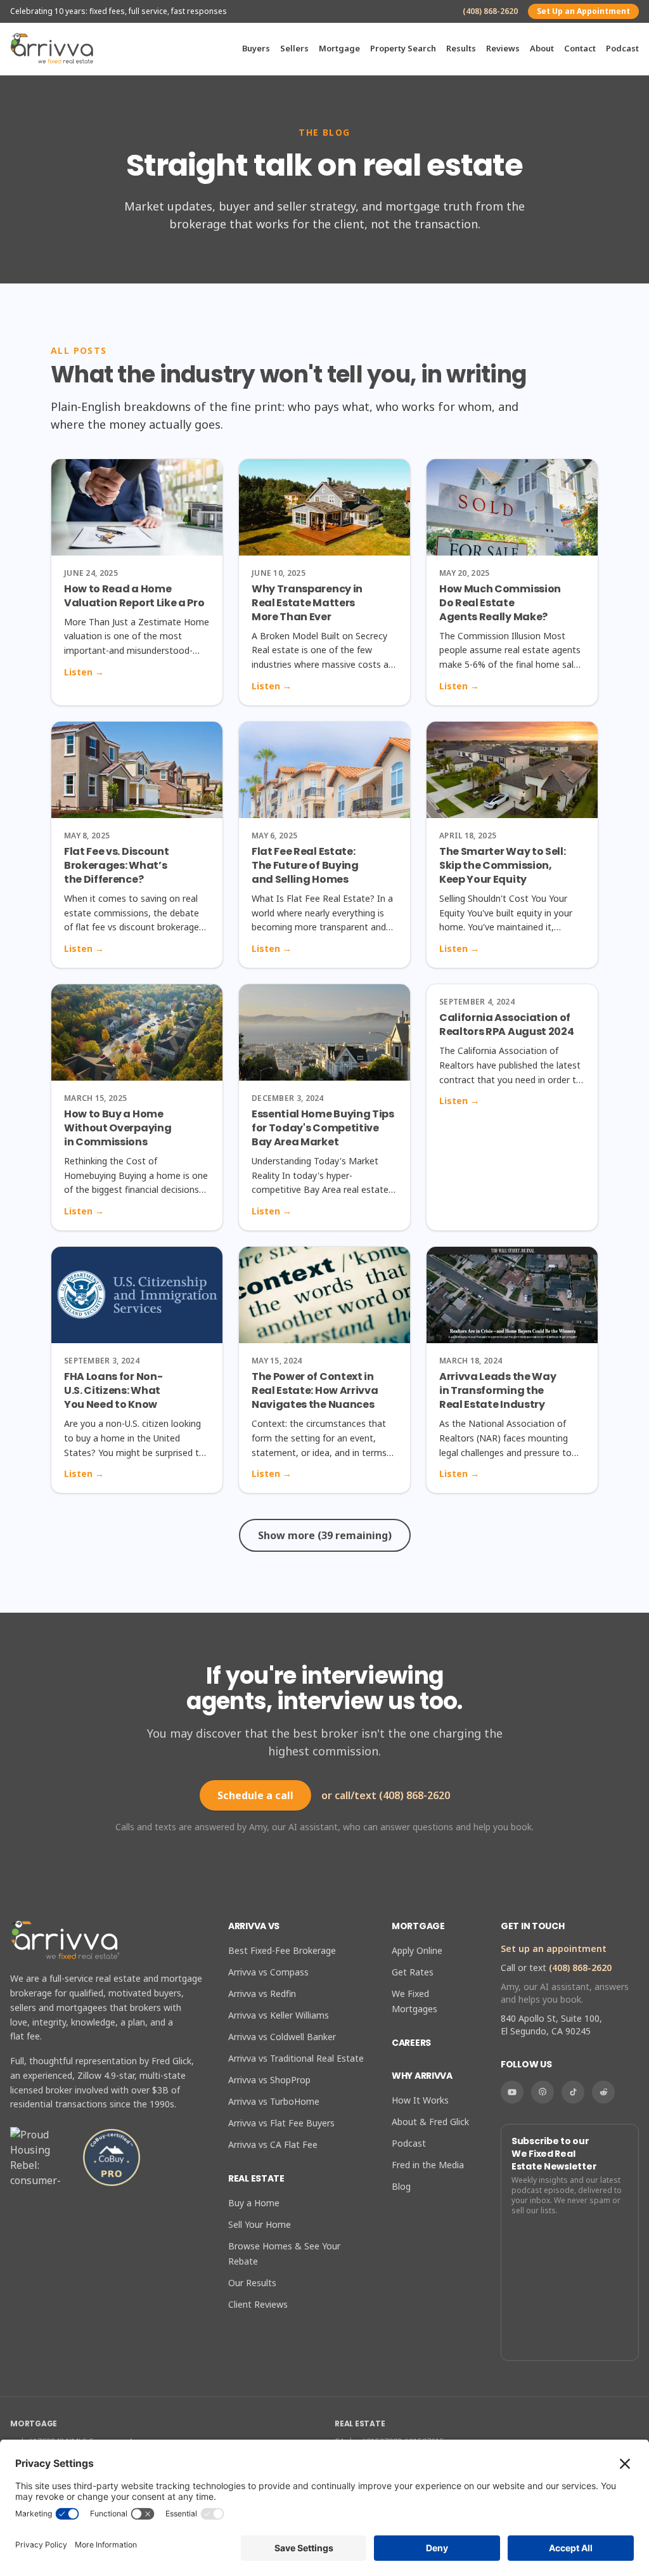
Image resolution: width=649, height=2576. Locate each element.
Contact (580, 48)
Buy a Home (254, 2203)
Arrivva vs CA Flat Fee (273, 2144)
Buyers (256, 48)
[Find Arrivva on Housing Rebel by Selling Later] (41, 2157)
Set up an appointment (554, 1948)
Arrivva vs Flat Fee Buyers (281, 2123)
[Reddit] (603, 2092)
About (542, 48)
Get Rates (413, 1972)
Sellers (294, 48)
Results (461, 48)
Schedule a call (255, 1795)
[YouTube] (512, 2092)
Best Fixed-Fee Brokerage (282, 1950)
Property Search (403, 48)
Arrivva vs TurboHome (274, 2101)
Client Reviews (258, 2304)
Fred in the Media (428, 2165)
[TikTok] (573, 2092)
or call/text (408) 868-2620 (386, 1795)
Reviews (503, 48)
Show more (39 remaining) (325, 1535)
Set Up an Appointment (583, 11)
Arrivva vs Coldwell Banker (282, 2037)
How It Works (420, 2100)
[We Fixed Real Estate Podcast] (543, 2092)
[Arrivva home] (52, 49)
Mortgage (339, 48)
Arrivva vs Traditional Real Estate (296, 2058)
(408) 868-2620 (490, 11)
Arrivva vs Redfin (262, 1994)
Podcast (622, 48)
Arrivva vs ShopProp (269, 2080)
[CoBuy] (112, 2157)
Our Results (252, 2283)
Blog (401, 2186)
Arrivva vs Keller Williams (279, 2015)
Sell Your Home (260, 2224)
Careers (411, 2043)
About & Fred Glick (430, 2122)
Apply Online (417, 1950)
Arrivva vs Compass (268, 1972)
